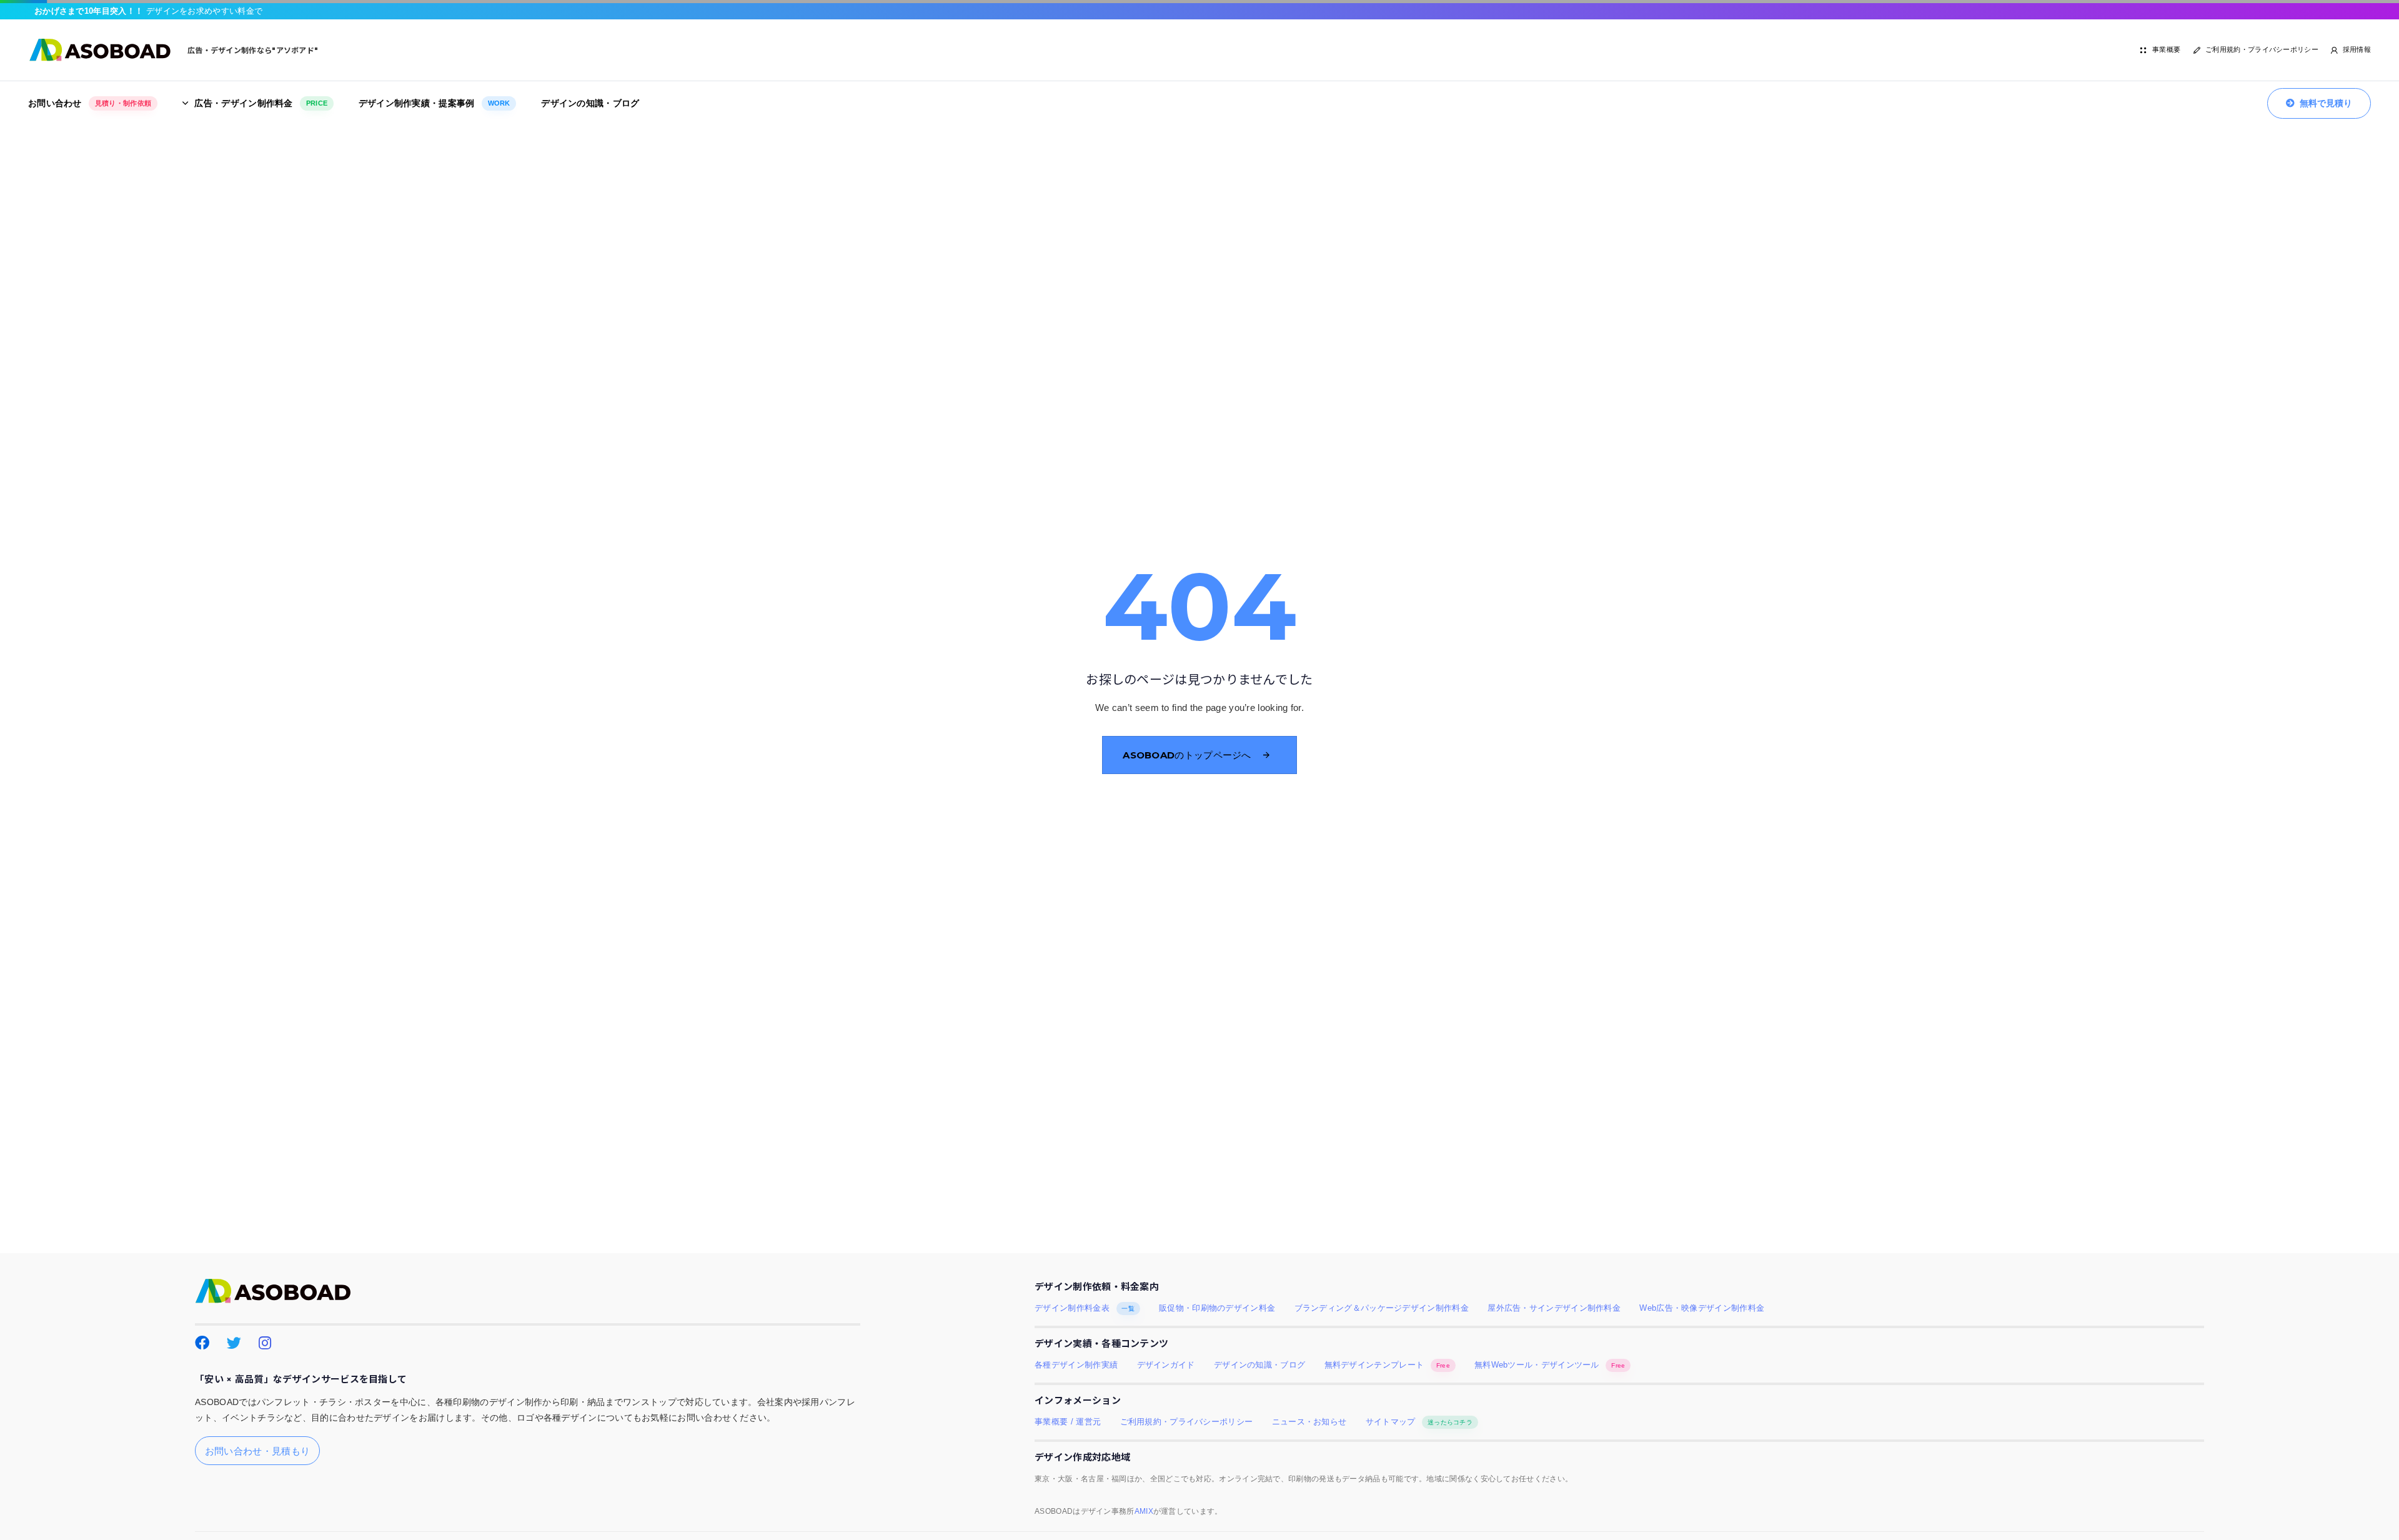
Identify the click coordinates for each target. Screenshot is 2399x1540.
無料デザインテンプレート (1387, 1365)
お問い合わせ (90, 103)
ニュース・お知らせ (1309, 1422)
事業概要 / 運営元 (1068, 1422)
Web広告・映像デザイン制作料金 (1702, 1308)
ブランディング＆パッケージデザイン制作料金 (1382, 1308)
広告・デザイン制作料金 (261, 103)
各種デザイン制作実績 (1076, 1365)
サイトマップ (1419, 1422)
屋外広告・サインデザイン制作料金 (1554, 1308)
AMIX (1144, 1511)
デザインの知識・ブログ (590, 103)
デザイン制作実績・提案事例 (435, 103)
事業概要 (2166, 49)
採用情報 (2357, 49)
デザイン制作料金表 (1085, 1308)
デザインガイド (1166, 1365)
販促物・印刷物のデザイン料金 (1217, 1308)
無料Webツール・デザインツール (1550, 1365)
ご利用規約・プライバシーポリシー (2262, 49)
